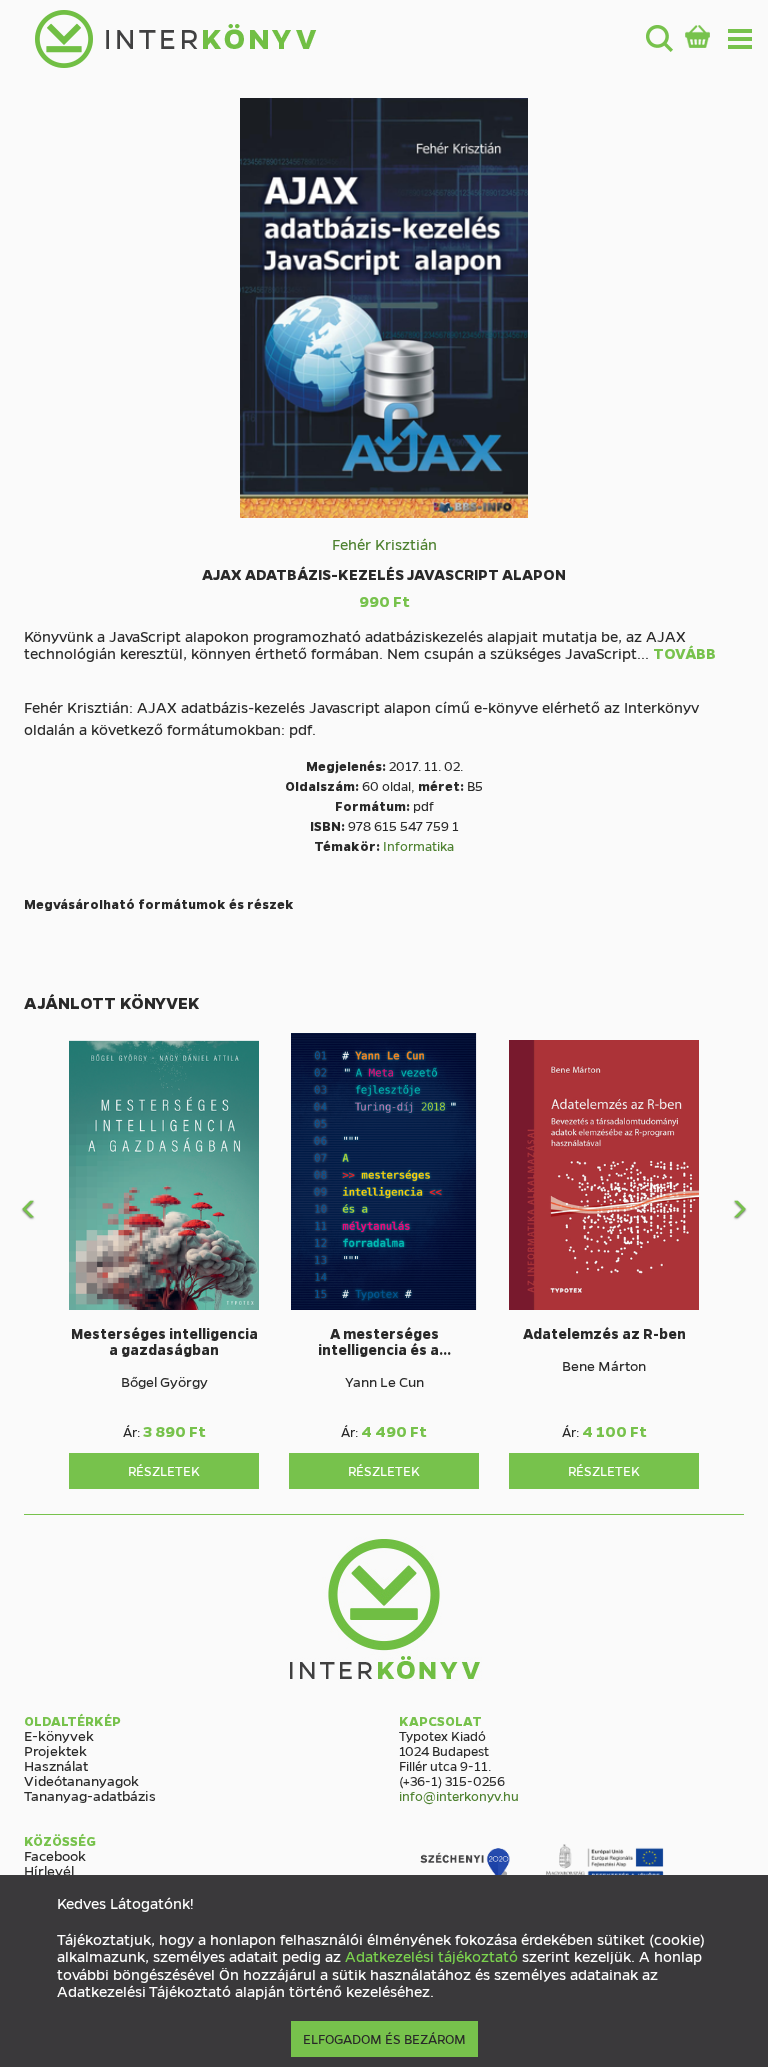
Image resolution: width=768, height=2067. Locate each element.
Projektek (55, 1750)
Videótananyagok (81, 1780)
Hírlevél (49, 1870)
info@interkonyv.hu (459, 1795)
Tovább (684, 654)
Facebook (55, 1855)
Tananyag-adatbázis (90, 1795)
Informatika (418, 845)
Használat (56, 1765)
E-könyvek (59, 1735)
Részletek (164, 1470)
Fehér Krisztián (384, 544)
